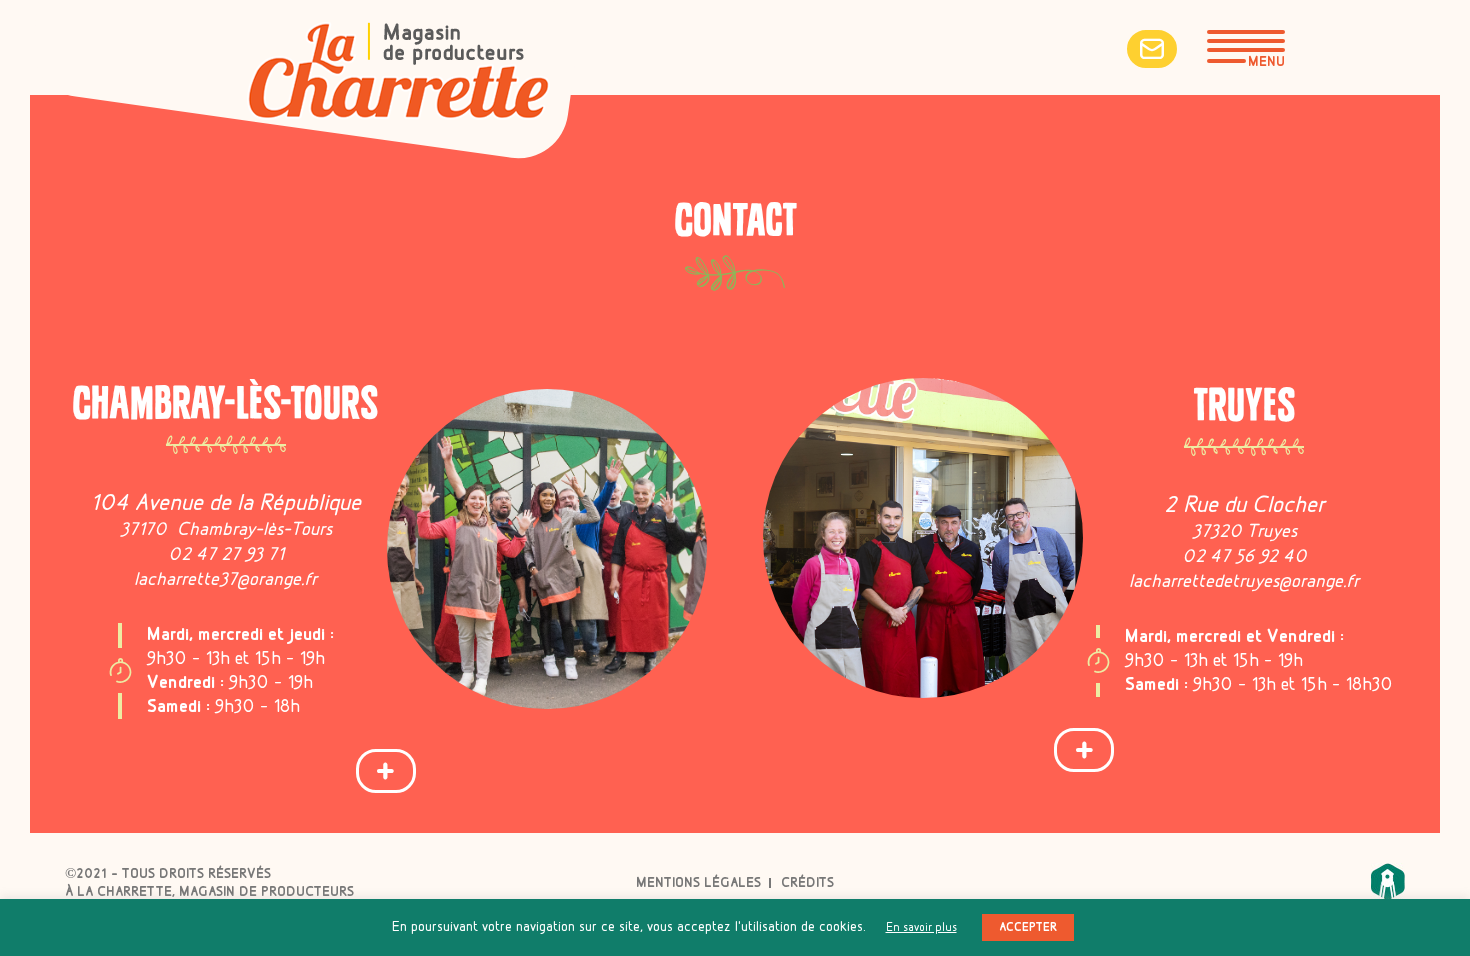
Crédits (807, 883)
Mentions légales (698, 883)
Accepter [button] (1028, 927)
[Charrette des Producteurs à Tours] (398, 74)
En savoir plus (921, 927)
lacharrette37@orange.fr (225, 580)
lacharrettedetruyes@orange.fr (1244, 582)
